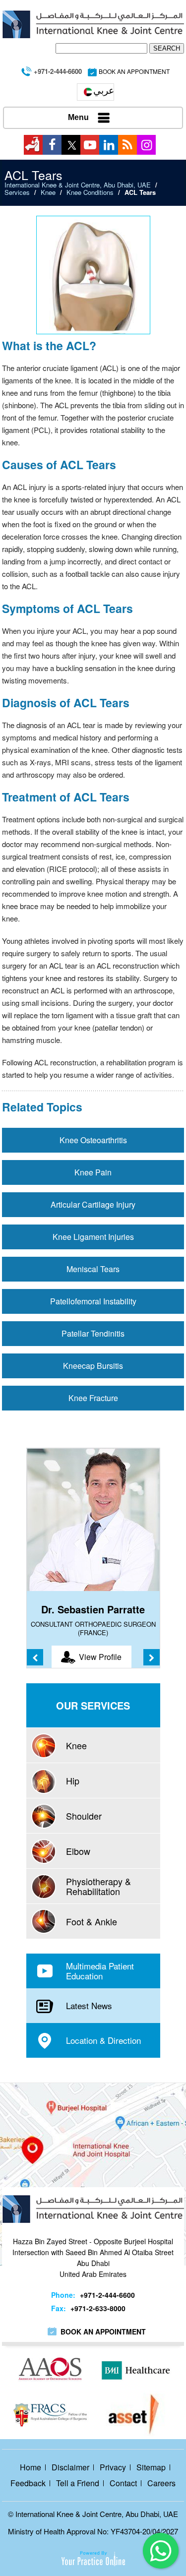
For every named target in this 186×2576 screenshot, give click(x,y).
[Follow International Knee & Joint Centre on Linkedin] (109, 145)
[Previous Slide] (35, 1657)
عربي (104, 90)
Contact (123, 2483)
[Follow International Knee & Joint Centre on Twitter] (71, 145)
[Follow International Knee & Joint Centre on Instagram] (146, 145)
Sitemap (151, 2467)
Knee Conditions (90, 192)
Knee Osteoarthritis (93, 1140)
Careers (161, 2483)
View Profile (100, 1657)
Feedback (28, 2483)
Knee (48, 192)
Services (17, 192)
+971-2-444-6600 (58, 71)
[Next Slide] (152, 1657)
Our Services (93, 1705)
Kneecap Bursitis (93, 1366)
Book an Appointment (103, 2331)
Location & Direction (103, 2040)
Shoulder (84, 1816)
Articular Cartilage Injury (93, 1204)
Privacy (113, 2467)
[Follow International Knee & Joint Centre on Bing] (127, 145)
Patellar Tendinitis (93, 1333)
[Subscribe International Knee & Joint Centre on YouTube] (90, 145)
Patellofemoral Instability (93, 1301)
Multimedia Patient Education (100, 1971)
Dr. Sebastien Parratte (93, 1609)
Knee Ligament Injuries (93, 1237)
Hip (73, 1780)
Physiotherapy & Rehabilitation (98, 1886)
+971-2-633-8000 (98, 2308)
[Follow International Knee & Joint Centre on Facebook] (52, 145)
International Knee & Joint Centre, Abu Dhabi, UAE (78, 185)
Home (31, 2467)
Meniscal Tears (93, 1269)
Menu (78, 117)
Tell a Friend (78, 2483)
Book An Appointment (134, 71)
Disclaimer (70, 2467)
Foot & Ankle (92, 1921)
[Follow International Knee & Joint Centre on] (33, 145)
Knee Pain (93, 1172)
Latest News (89, 2005)
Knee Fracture (93, 1398)
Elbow (78, 1851)
